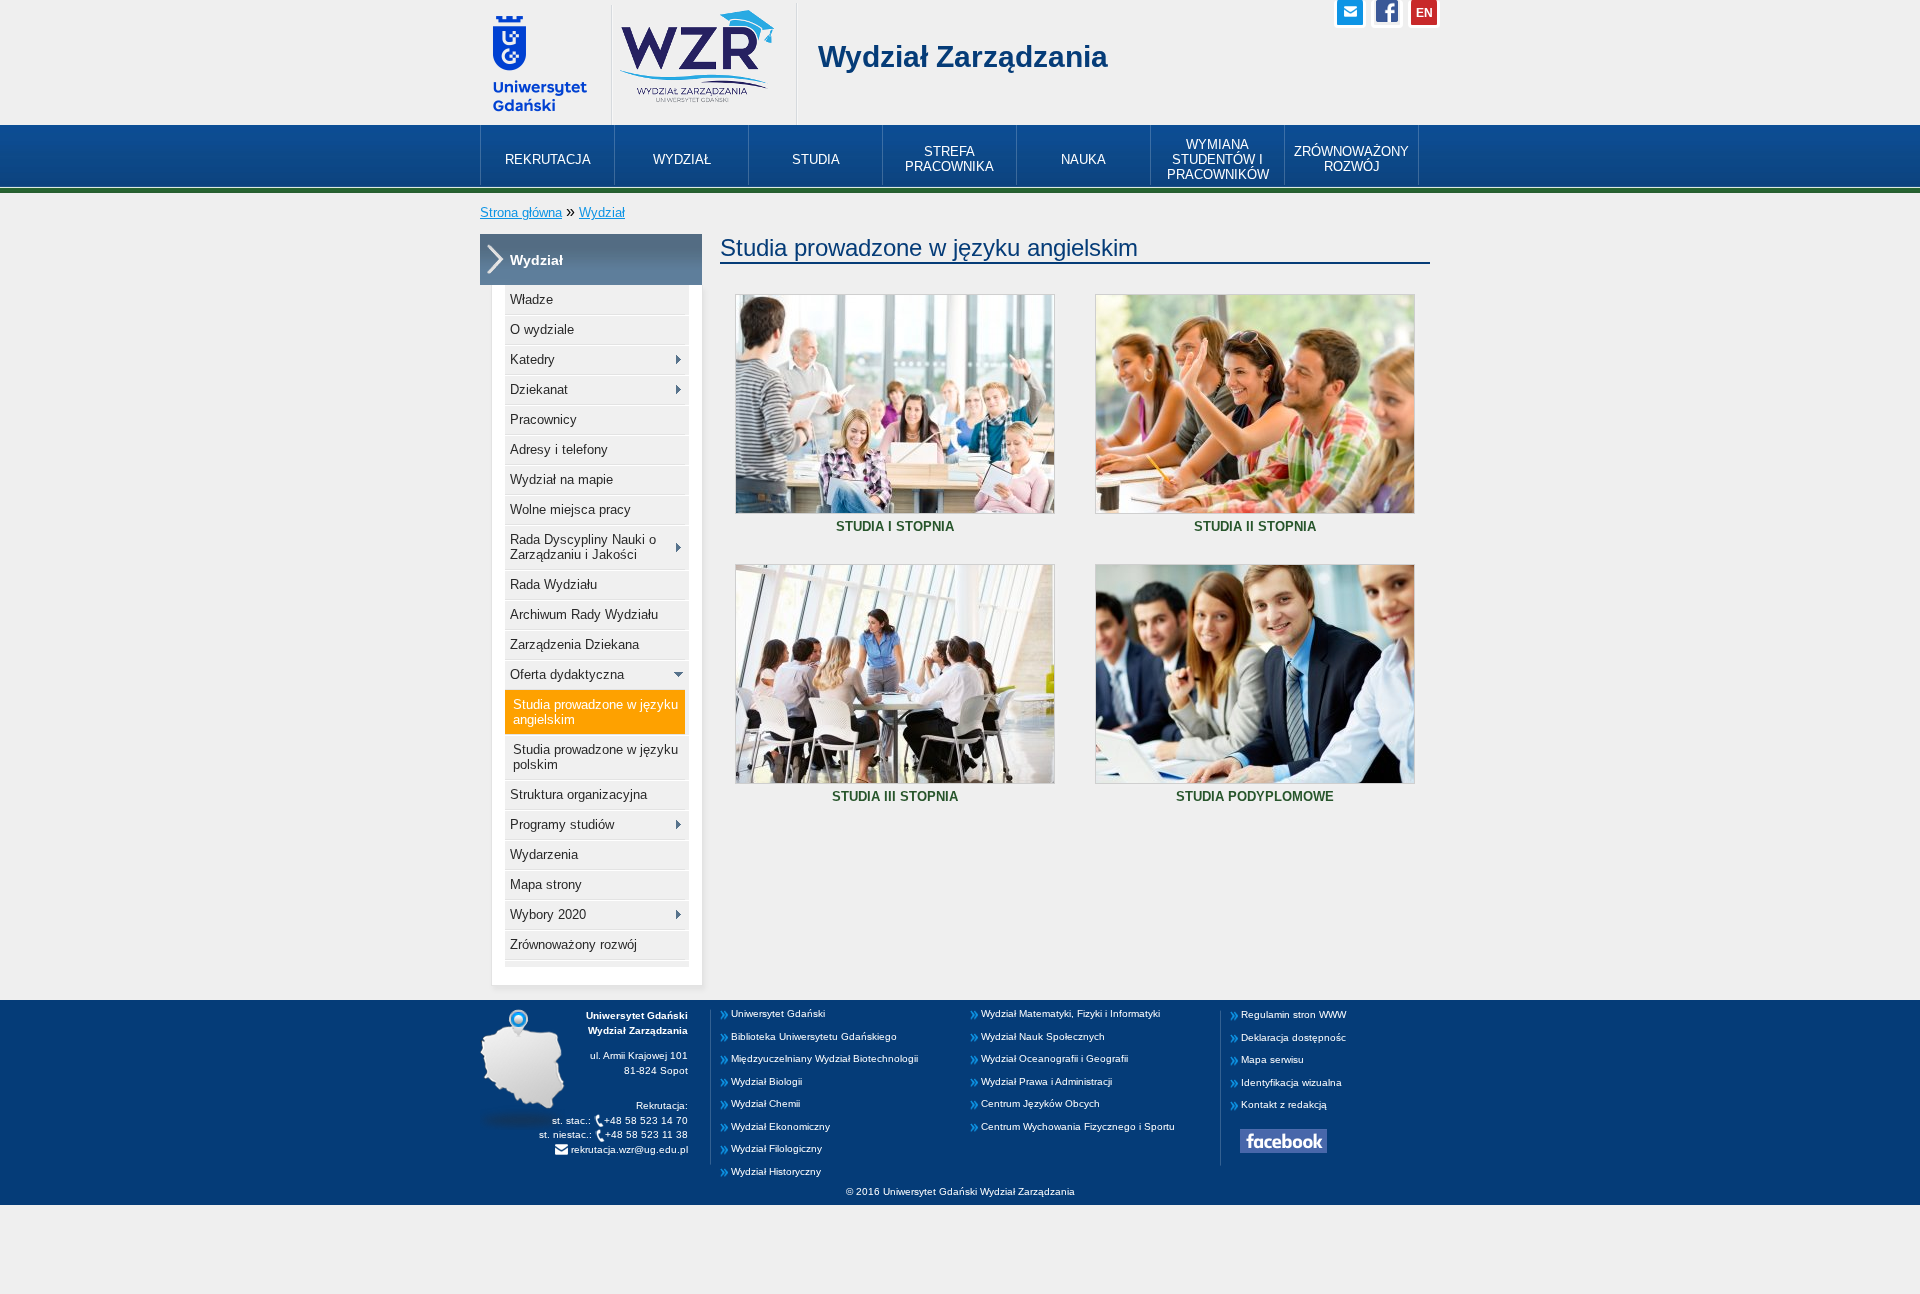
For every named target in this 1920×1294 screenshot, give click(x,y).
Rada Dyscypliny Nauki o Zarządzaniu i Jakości (583, 547)
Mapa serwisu (1272, 1059)
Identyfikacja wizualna (1291, 1082)
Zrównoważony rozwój (573, 944)
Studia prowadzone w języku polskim (595, 757)
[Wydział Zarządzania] (696, 100)
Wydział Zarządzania (963, 56)
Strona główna (521, 212)
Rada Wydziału (553, 584)
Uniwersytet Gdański (778, 1013)
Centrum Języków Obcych (1040, 1103)
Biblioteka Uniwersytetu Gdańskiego (814, 1036)
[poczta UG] (1350, 14)
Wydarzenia (544, 854)
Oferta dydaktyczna (567, 674)
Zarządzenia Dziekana (574, 644)
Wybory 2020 (548, 914)
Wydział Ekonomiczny (780, 1126)
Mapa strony (546, 884)
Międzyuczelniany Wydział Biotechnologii (824, 1058)
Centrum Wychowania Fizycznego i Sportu (1078, 1126)
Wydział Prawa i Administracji (1046, 1081)
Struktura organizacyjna (578, 794)
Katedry (532, 359)
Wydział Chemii (765, 1103)
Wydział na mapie (561, 479)
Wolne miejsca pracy (570, 509)
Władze (531, 299)
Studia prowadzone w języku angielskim (595, 712)
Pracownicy (543, 419)
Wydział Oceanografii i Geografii (1054, 1058)
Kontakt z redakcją (1284, 1104)
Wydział (602, 212)
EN (1424, 13)
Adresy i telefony (559, 449)
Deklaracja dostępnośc (1293, 1037)
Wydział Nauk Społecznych (1043, 1036)
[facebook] (1387, 14)
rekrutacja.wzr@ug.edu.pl (628, 1149)
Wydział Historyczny (776, 1171)
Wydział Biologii (766, 1081)
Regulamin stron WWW (1293, 1014)
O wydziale (542, 329)
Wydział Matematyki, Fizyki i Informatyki (1070, 1013)
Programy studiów (562, 824)
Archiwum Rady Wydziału (584, 614)
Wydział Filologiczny (776, 1148)
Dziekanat (539, 389)
